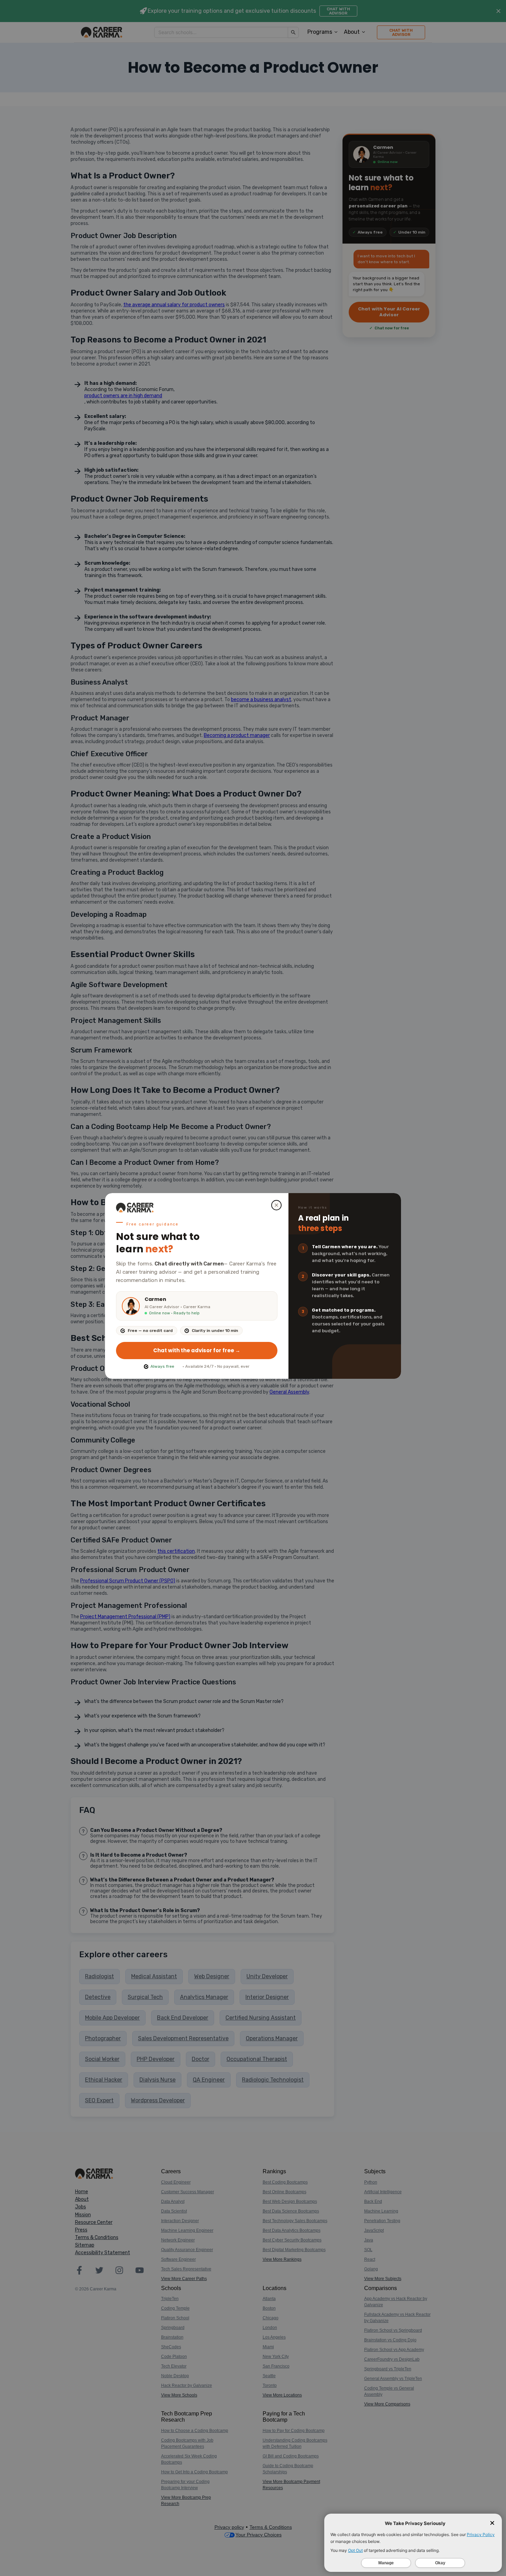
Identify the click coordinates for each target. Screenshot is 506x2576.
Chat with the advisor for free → (197, 1350)
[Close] (276, 1205)
